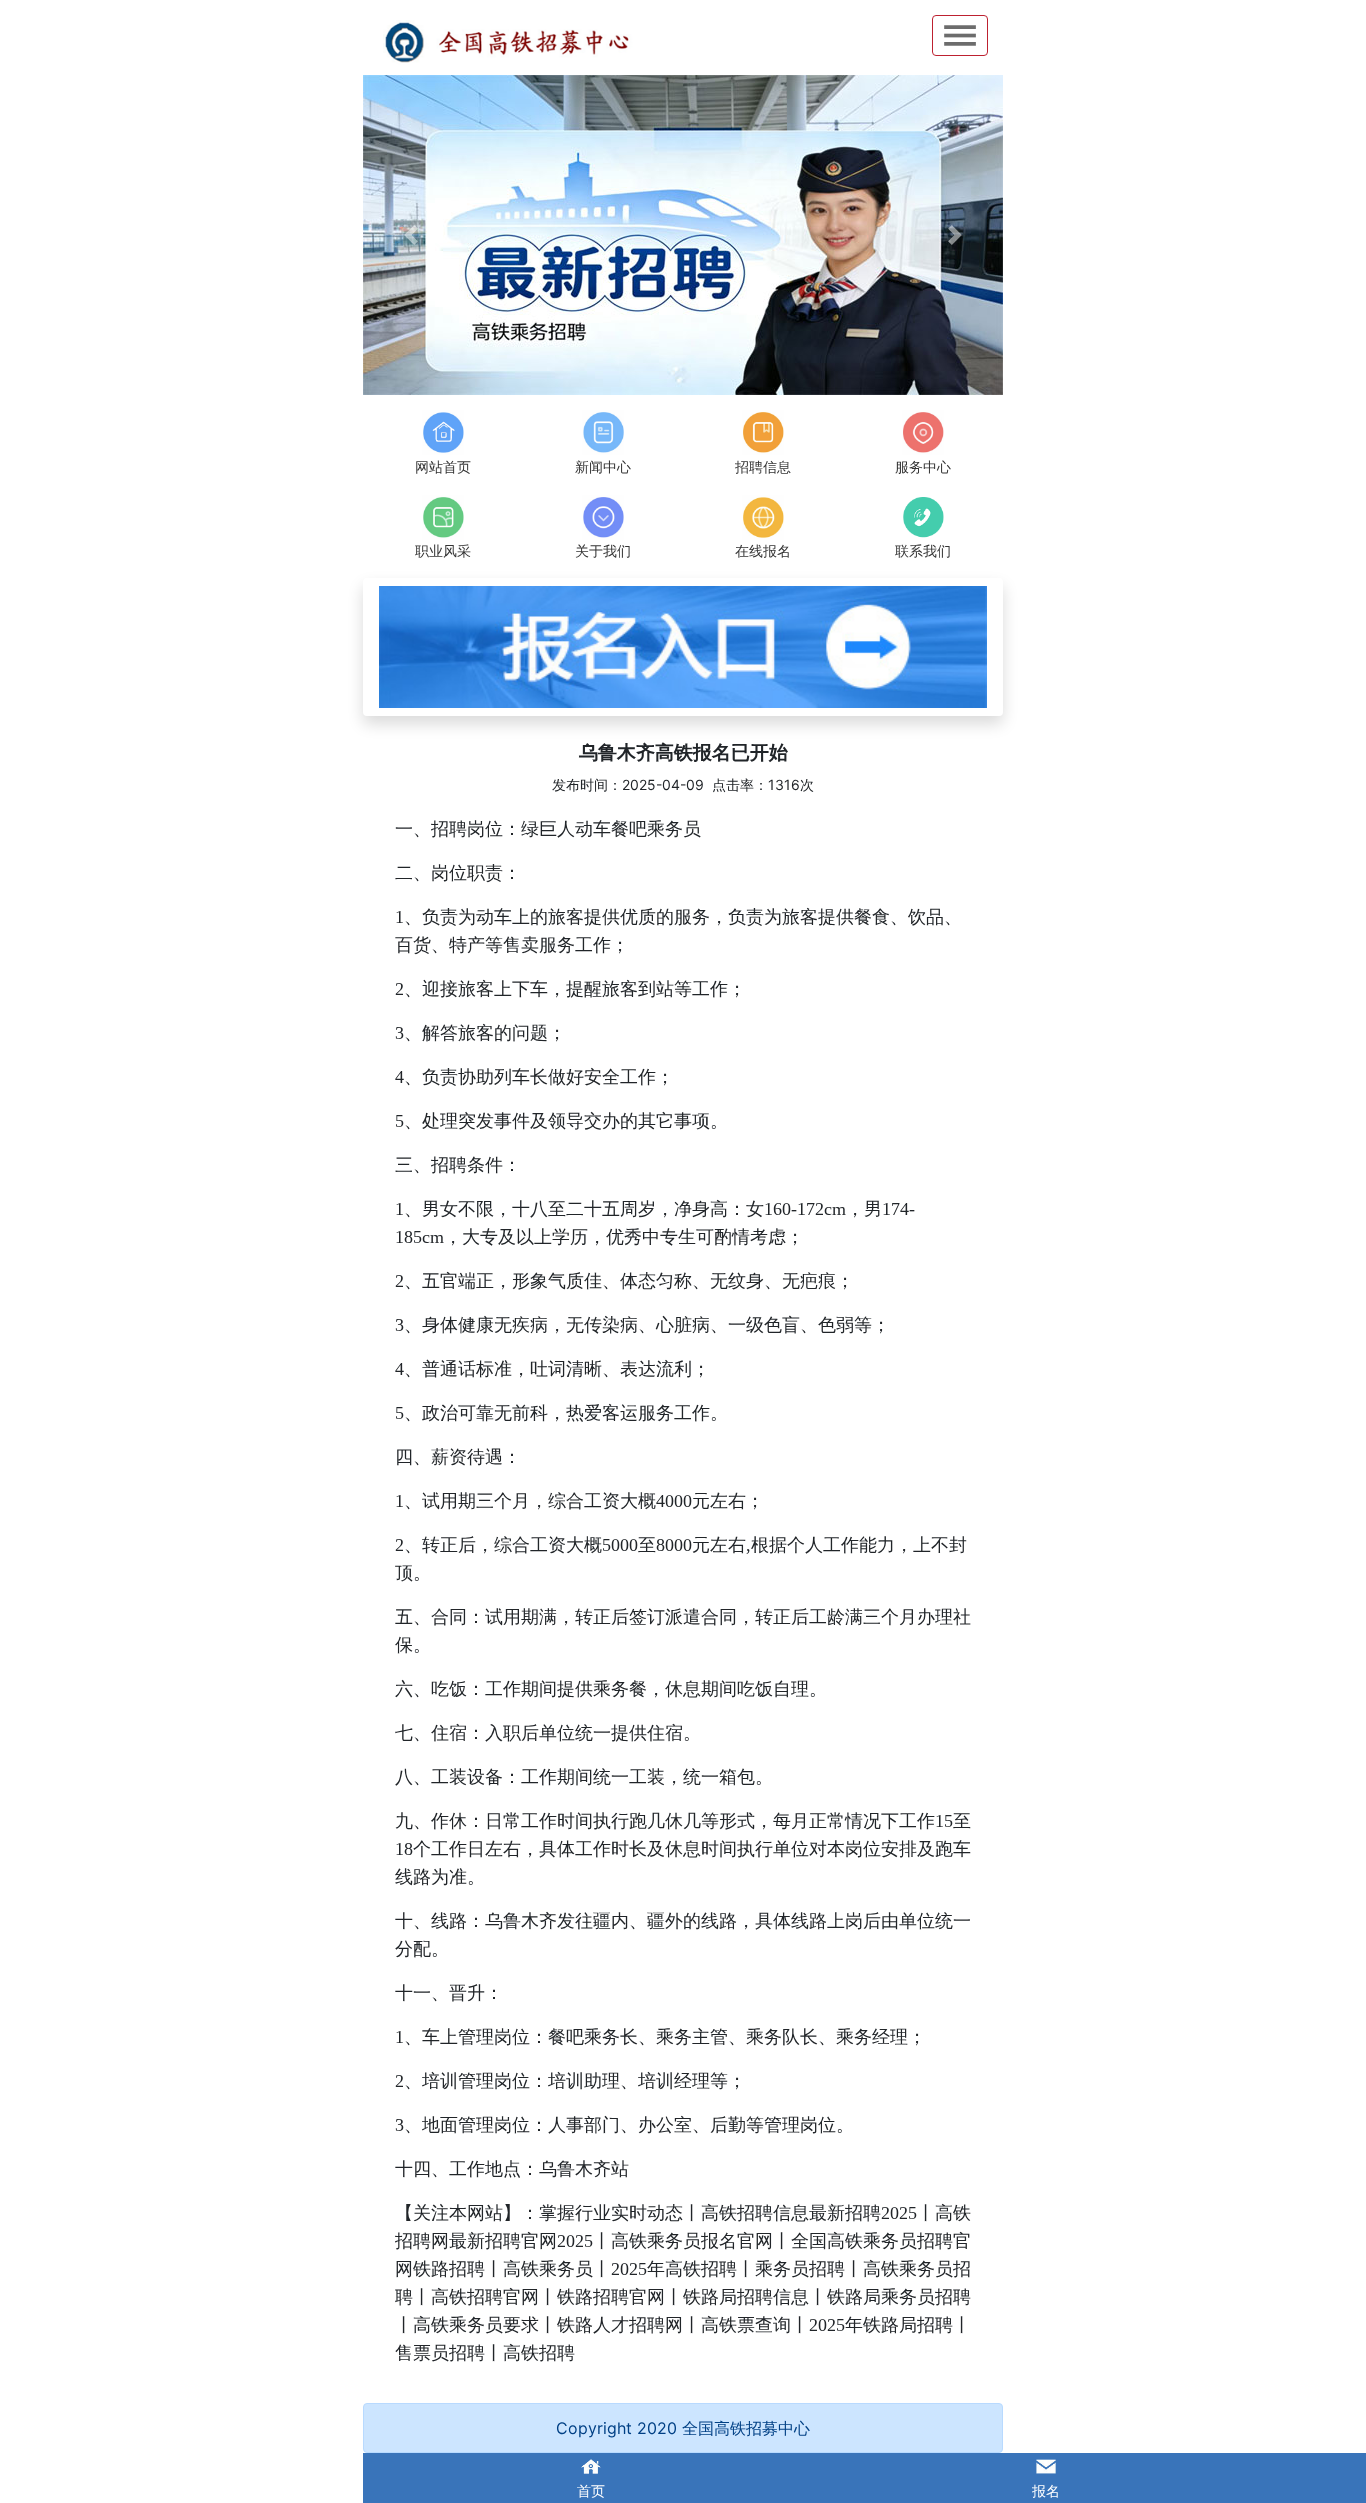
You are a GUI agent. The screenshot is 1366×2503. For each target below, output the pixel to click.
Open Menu (960, 35)
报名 (1046, 2490)
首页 (591, 2490)
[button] (411, 235)
